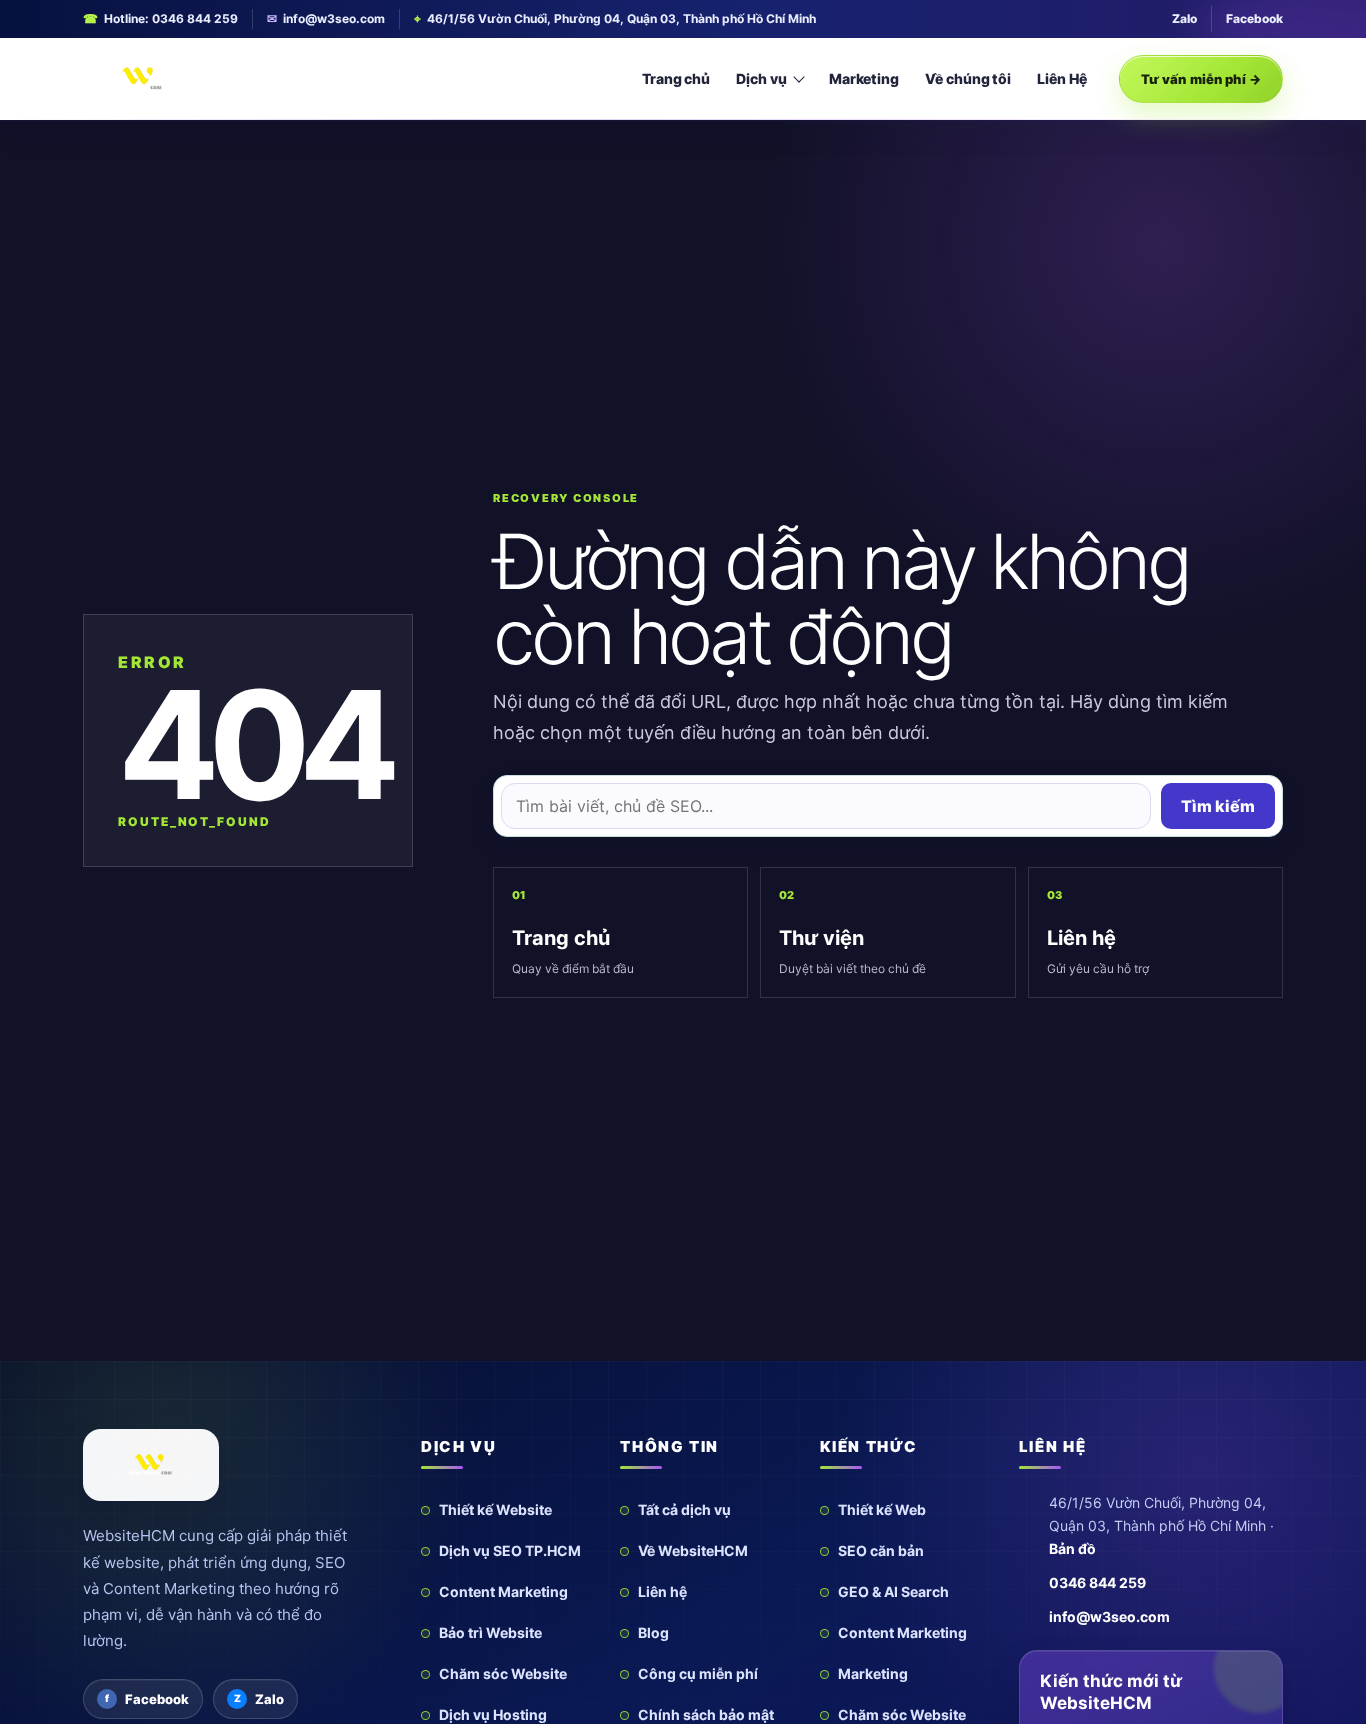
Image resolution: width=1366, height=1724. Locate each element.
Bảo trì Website (490, 1632)
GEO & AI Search (893, 1591)
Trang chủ (676, 78)
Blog (653, 1632)
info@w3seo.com (334, 18)
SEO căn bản (881, 1550)
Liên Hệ (1062, 78)
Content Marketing (503, 1591)
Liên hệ (662, 1591)
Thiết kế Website (495, 1509)
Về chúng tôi (968, 78)
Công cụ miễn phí (698, 1673)
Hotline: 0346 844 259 (171, 18)
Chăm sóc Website (503, 1673)
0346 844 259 (1097, 1582)
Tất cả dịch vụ (684, 1509)
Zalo (1184, 18)
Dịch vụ (761, 78)
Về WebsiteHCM (693, 1550)
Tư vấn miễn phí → (1201, 79)
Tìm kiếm (1218, 806)
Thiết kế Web (882, 1509)
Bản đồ (1072, 1548)
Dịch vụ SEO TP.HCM (510, 1550)
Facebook (1254, 18)
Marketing (864, 78)
